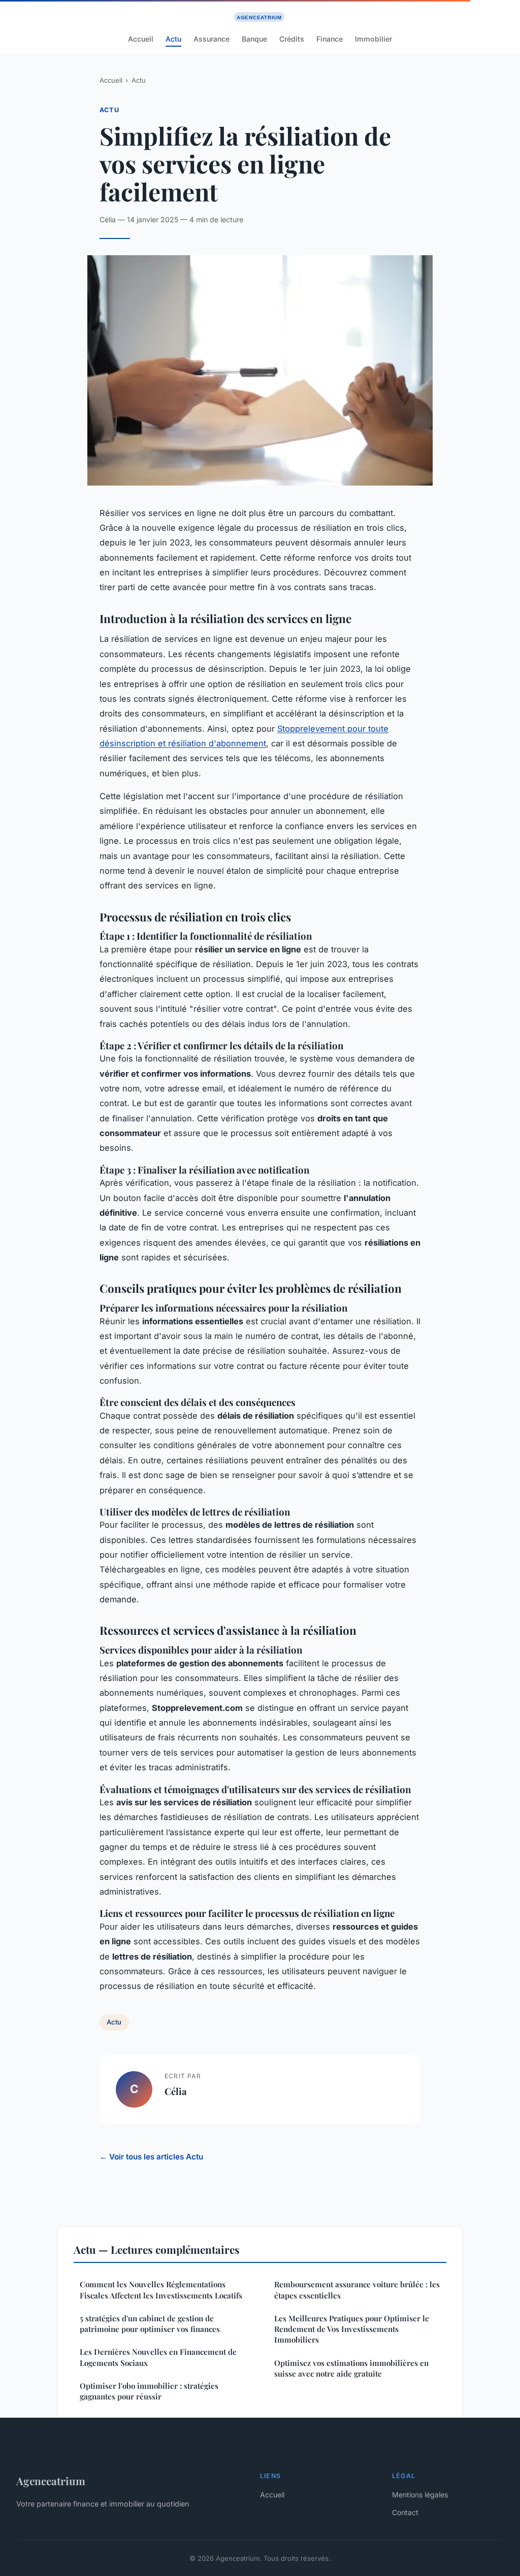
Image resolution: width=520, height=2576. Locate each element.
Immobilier (373, 39)
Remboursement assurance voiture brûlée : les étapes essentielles (357, 2290)
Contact (405, 2512)
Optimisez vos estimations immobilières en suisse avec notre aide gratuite (351, 2368)
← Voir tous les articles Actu (151, 2157)
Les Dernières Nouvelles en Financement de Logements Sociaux (158, 2357)
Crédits (292, 39)
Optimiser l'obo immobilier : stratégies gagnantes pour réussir (149, 2391)
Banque (254, 39)
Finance (330, 39)
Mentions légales (420, 2495)
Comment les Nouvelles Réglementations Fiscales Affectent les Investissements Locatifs (161, 2290)
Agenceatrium (51, 2481)
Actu (173, 39)
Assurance (212, 39)
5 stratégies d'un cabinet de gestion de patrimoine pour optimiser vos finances (150, 2324)
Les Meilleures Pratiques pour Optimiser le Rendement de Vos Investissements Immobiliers (352, 2329)
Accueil (141, 39)
